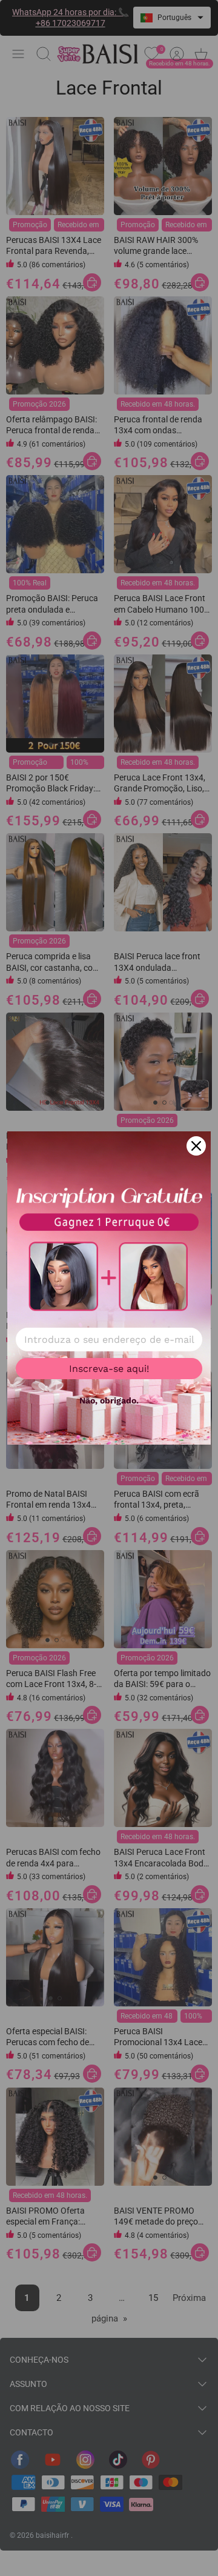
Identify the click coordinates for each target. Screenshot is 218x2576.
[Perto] (196, 1146)
